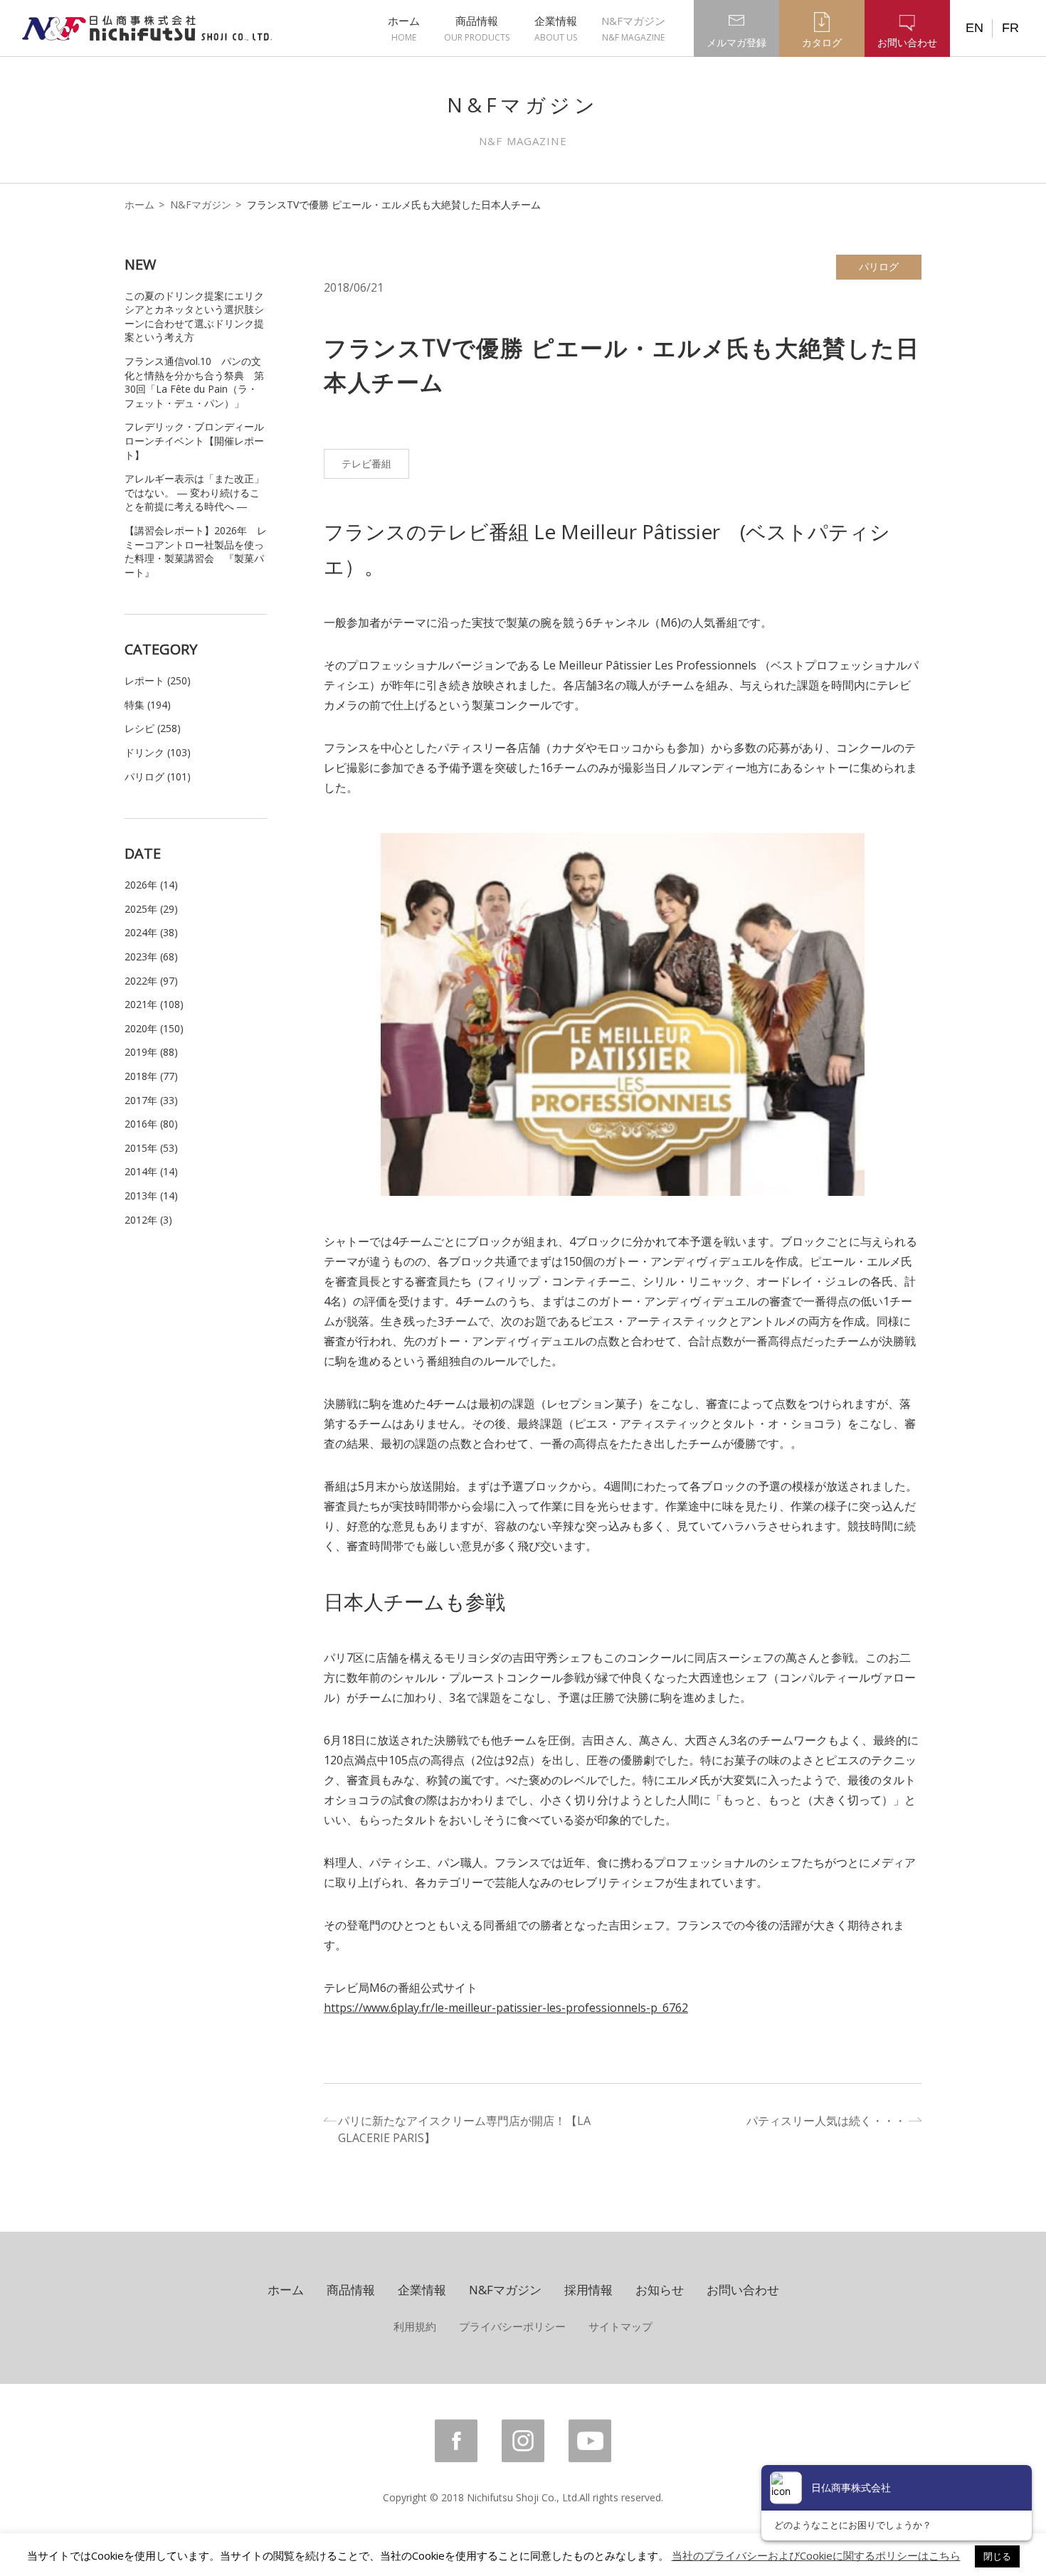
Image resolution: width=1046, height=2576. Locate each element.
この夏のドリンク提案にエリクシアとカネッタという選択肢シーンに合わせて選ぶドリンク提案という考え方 (194, 317)
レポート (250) (158, 680)
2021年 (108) (154, 1004)
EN (974, 28)
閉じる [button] (997, 2556)
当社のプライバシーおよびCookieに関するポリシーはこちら (816, 2555)
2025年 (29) (151, 909)
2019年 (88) (151, 1052)
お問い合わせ (743, 2290)
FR (1010, 28)
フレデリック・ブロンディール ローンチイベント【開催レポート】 (194, 440)
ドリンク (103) (158, 752)
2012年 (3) (148, 1220)
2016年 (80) (151, 1124)
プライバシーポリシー (512, 2326)
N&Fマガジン (633, 28)
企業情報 (556, 28)
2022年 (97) (151, 981)
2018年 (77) (151, 1076)
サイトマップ (620, 2326)
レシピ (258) (153, 728)
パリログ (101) (158, 776)
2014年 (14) (151, 1171)
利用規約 (415, 2326)
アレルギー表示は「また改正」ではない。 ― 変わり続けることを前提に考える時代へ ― (194, 492)
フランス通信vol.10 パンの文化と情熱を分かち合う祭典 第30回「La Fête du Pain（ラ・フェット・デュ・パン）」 (194, 382)
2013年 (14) (151, 1196)
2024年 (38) (151, 932)
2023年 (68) (151, 956)
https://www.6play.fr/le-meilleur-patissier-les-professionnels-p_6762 (506, 2008)
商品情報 (477, 28)
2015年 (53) (151, 1148)
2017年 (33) (151, 1100)
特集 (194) (148, 705)
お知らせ (660, 2290)
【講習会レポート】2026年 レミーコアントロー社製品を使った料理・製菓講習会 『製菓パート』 (196, 551)
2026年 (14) (151, 885)
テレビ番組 (366, 463)
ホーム (404, 28)
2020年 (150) (154, 1028)
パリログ (879, 266)
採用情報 (588, 2290)
